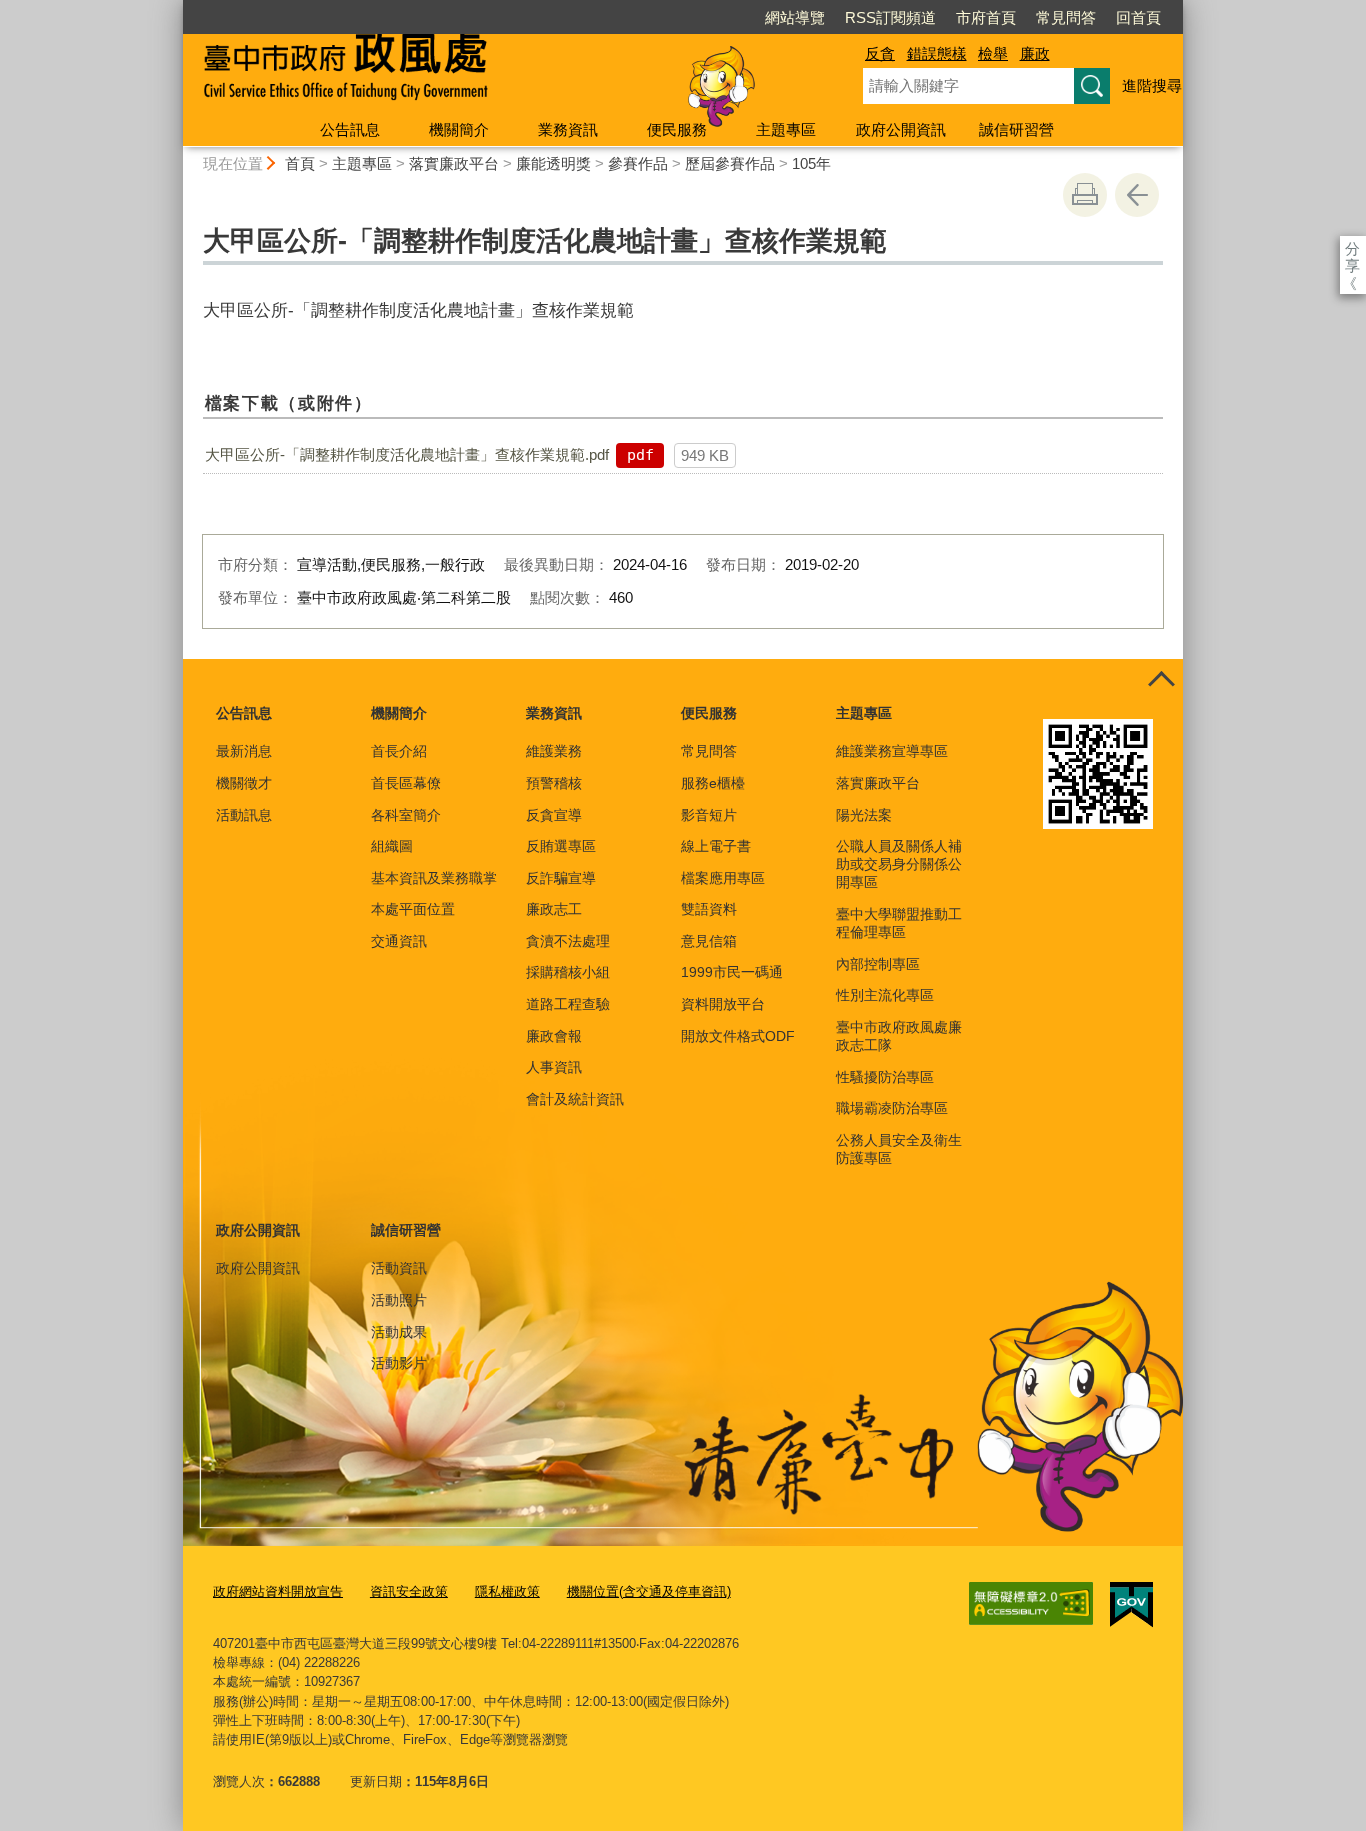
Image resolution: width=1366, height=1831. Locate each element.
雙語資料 (709, 909)
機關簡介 (459, 129)
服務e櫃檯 (713, 783)
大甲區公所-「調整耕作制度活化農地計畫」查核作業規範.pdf (407, 454)
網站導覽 (795, 17)
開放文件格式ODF (738, 1036)
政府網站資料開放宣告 (278, 1591)
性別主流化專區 (885, 995)
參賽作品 (638, 163)
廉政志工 (554, 909)
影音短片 (709, 815)
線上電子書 (716, 846)
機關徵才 (244, 783)
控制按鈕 (1161, 681)
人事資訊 (554, 1067)
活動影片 (399, 1363)
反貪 (880, 53)
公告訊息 (350, 129)
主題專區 (786, 129)
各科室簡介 (406, 815)
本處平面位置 (413, 909)
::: (174, 8)
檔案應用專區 (723, 878)
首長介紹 (399, 751)
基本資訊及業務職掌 (434, 878)
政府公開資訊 (901, 129)
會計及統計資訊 (575, 1099)
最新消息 (244, 751)
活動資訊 (399, 1268)
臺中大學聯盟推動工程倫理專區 (899, 923)
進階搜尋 (1152, 85)
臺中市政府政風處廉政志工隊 (899, 1036)
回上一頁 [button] (1137, 195)
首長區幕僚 (406, 783)
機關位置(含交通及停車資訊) (649, 1591)
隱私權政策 (507, 1591)
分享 (1352, 248)
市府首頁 (986, 17)
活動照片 (399, 1300)
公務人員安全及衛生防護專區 (899, 1149)
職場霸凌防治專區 (892, 1108)
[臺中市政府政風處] (499, 73)
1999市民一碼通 (732, 972)
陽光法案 (864, 815)
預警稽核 (554, 783)
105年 (811, 163)
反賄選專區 (561, 846)
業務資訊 (568, 129)
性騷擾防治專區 (885, 1077)
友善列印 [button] (1085, 195)
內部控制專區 (878, 964)
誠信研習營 (1016, 129)
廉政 (1035, 53)
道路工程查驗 (568, 1004)
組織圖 (392, 846)
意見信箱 (709, 941)
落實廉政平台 (454, 163)
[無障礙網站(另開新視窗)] (1031, 1604)
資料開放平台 (723, 1004)
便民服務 (677, 129)
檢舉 (993, 53)
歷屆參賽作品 (730, 163)
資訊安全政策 (409, 1591)
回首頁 (1138, 17)
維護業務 (554, 751)
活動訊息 (244, 815)
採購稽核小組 (568, 972)
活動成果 (399, 1332)
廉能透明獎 (553, 163)
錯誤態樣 (937, 53)
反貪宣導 (554, 815)
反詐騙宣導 (561, 878)
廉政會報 (554, 1036)
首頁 (300, 163)
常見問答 (1066, 17)
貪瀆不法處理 (568, 941)
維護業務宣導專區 (892, 751)
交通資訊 (399, 941)
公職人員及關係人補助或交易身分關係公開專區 (899, 864)
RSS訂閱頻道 (890, 17)
